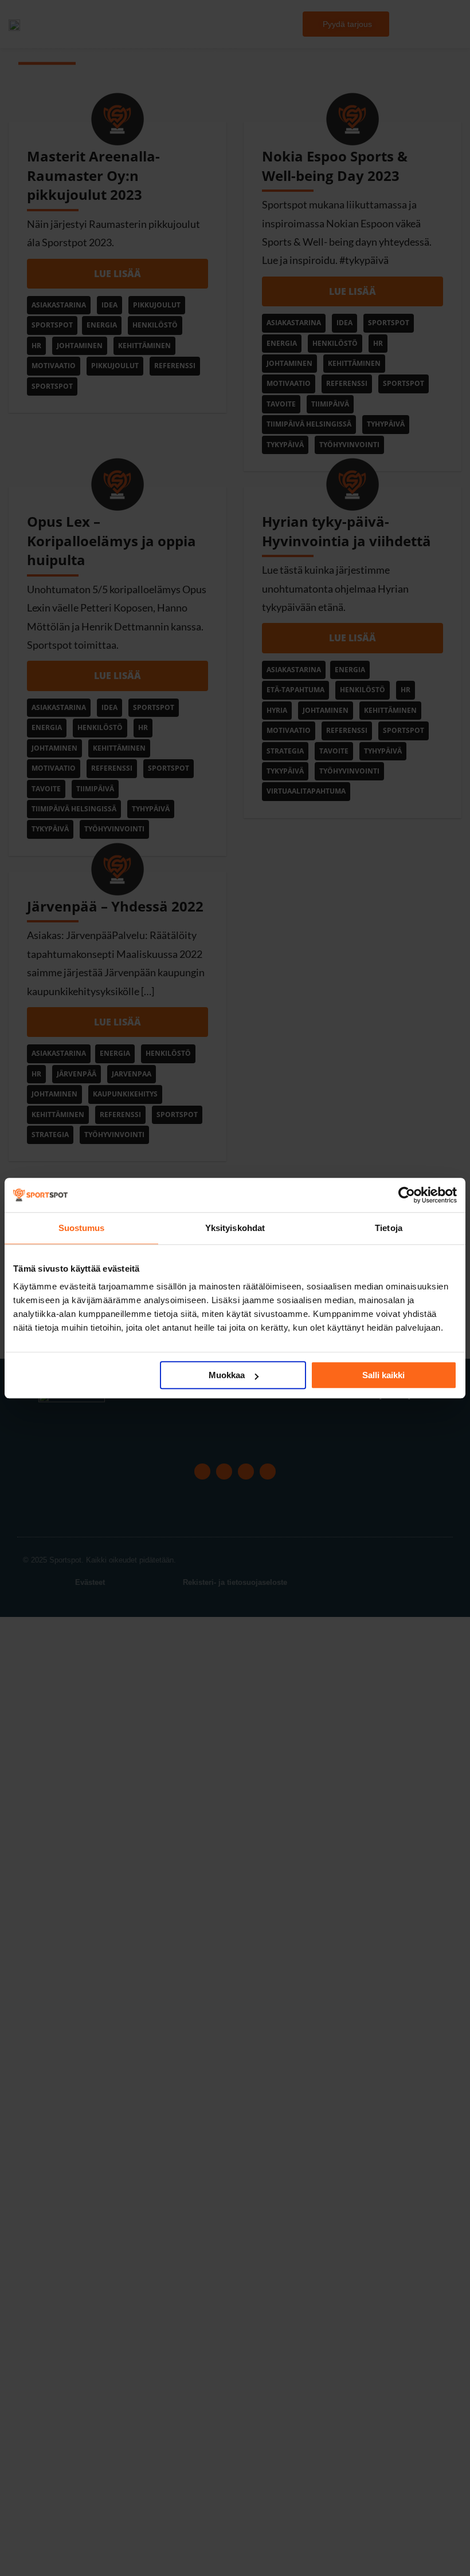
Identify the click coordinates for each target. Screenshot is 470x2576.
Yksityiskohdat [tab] (235, 1228)
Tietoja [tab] (389, 1228)
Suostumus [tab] (82, 1228)
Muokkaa (227, 1375)
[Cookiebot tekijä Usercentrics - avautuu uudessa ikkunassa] (407, 1195)
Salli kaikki (383, 1375)
